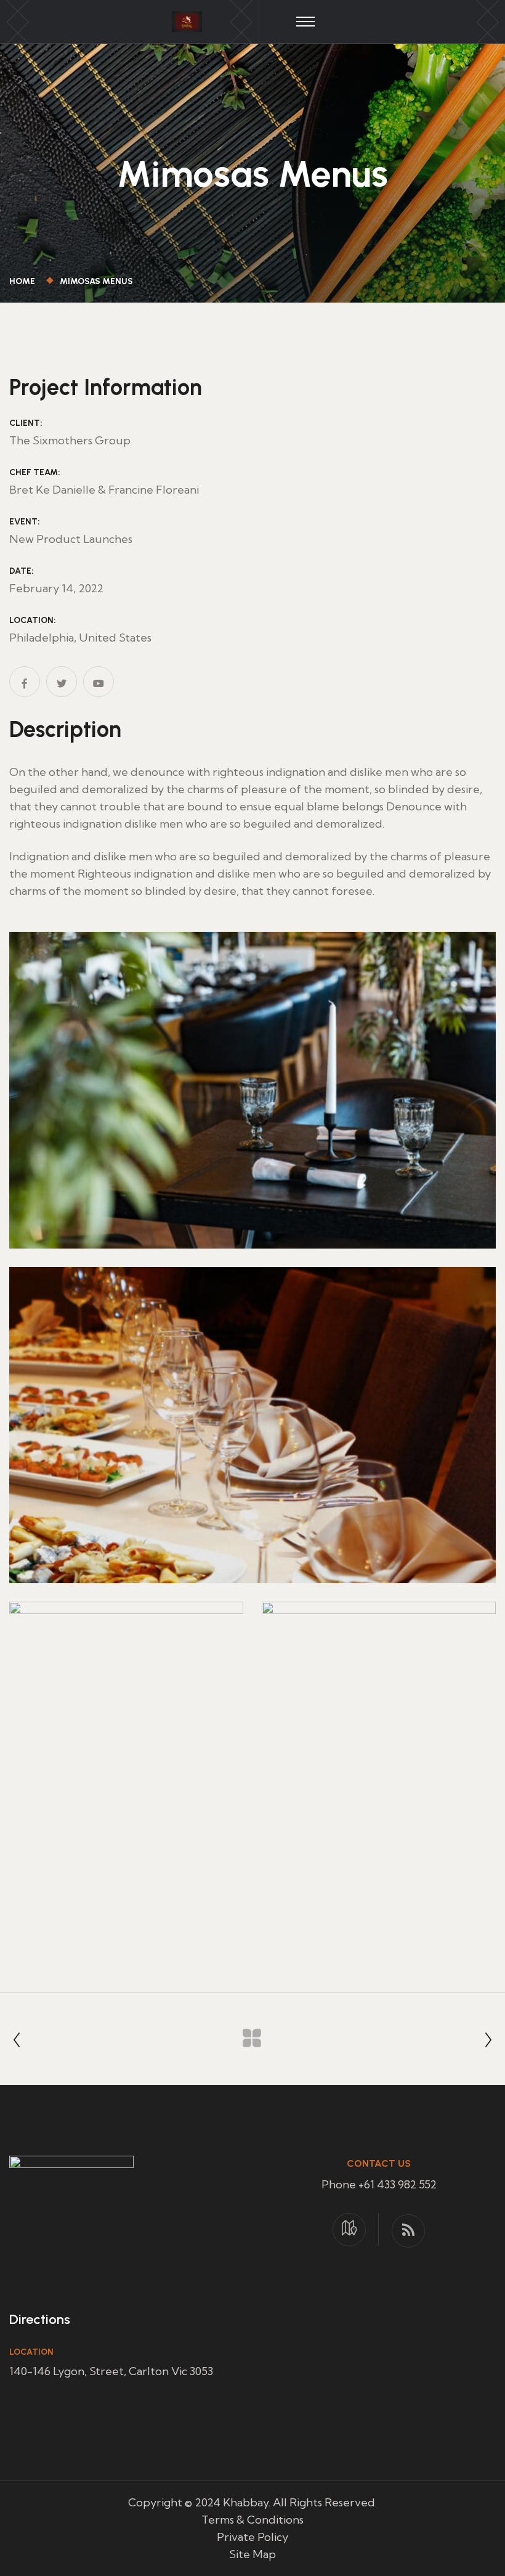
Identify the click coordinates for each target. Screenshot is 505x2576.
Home (24, 281)
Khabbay (246, 2502)
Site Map (252, 2554)
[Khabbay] (187, 20)
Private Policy (252, 2537)
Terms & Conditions (252, 2520)
